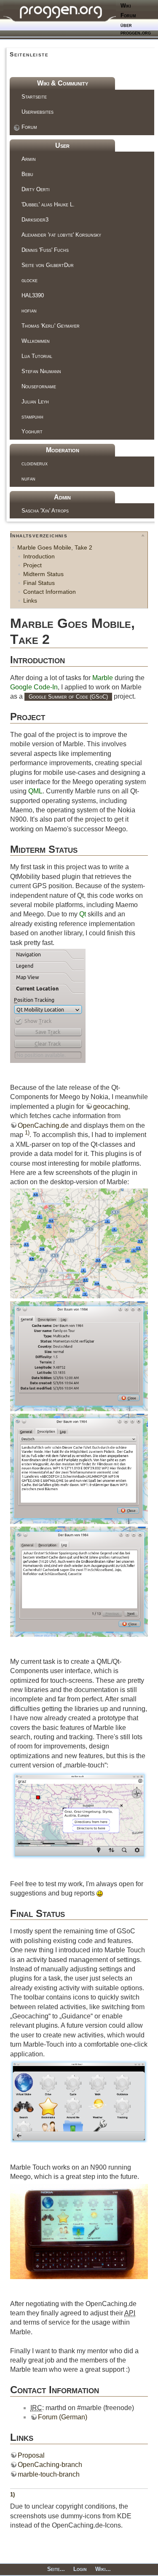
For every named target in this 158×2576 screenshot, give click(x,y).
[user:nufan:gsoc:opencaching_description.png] (79, 1468)
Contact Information (50, 592)
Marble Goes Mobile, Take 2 (55, 547)
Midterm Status (43, 574)
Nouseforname (39, 386)
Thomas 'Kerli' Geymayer (51, 326)
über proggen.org (136, 29)
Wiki (126, 6)
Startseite (34, 97)
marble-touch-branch (49, 2474)
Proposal (31, 2455)
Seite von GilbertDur (48, 265)
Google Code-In (34, 687)
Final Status (39, 583)
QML (35, 791)
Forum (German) (63, 2417)
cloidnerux (35, 463)
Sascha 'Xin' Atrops (45, 511)
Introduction (39, 556)
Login (80, 2569)
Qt (83, 914)
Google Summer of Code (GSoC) (68, 697)
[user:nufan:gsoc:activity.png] (79, 2101)
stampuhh (32, 417)
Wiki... (103, 2569)
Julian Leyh (35, 402)
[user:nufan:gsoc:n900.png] (79, 2230)
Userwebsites (37, 112)
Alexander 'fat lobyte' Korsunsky (61, 235)
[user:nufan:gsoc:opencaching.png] (79, 1243)
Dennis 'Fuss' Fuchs (45, 250)
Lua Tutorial (37, 356)
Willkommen (36, 341)
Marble (103, 678)
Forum (128, 15)
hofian (29, 311)
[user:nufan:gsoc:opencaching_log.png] (79, 1581)
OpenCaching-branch (50, 2465)
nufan (28, 479)
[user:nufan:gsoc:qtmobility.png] (48, 1005)
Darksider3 (35, 220)
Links (30, 601)
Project (32, 565)
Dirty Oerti (36, 189)
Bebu (27, 174)
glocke (29, 280)
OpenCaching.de (43, 1125)
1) (27, 1133)
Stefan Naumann (41, 371)
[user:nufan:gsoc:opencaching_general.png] (79, 1356)
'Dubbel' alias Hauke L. (48, 204)
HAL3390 (33, 295)
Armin (29, 159)
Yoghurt (32, 431)
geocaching (111, 1106)
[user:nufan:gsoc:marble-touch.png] (79, 1815)
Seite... (56, 2569)
